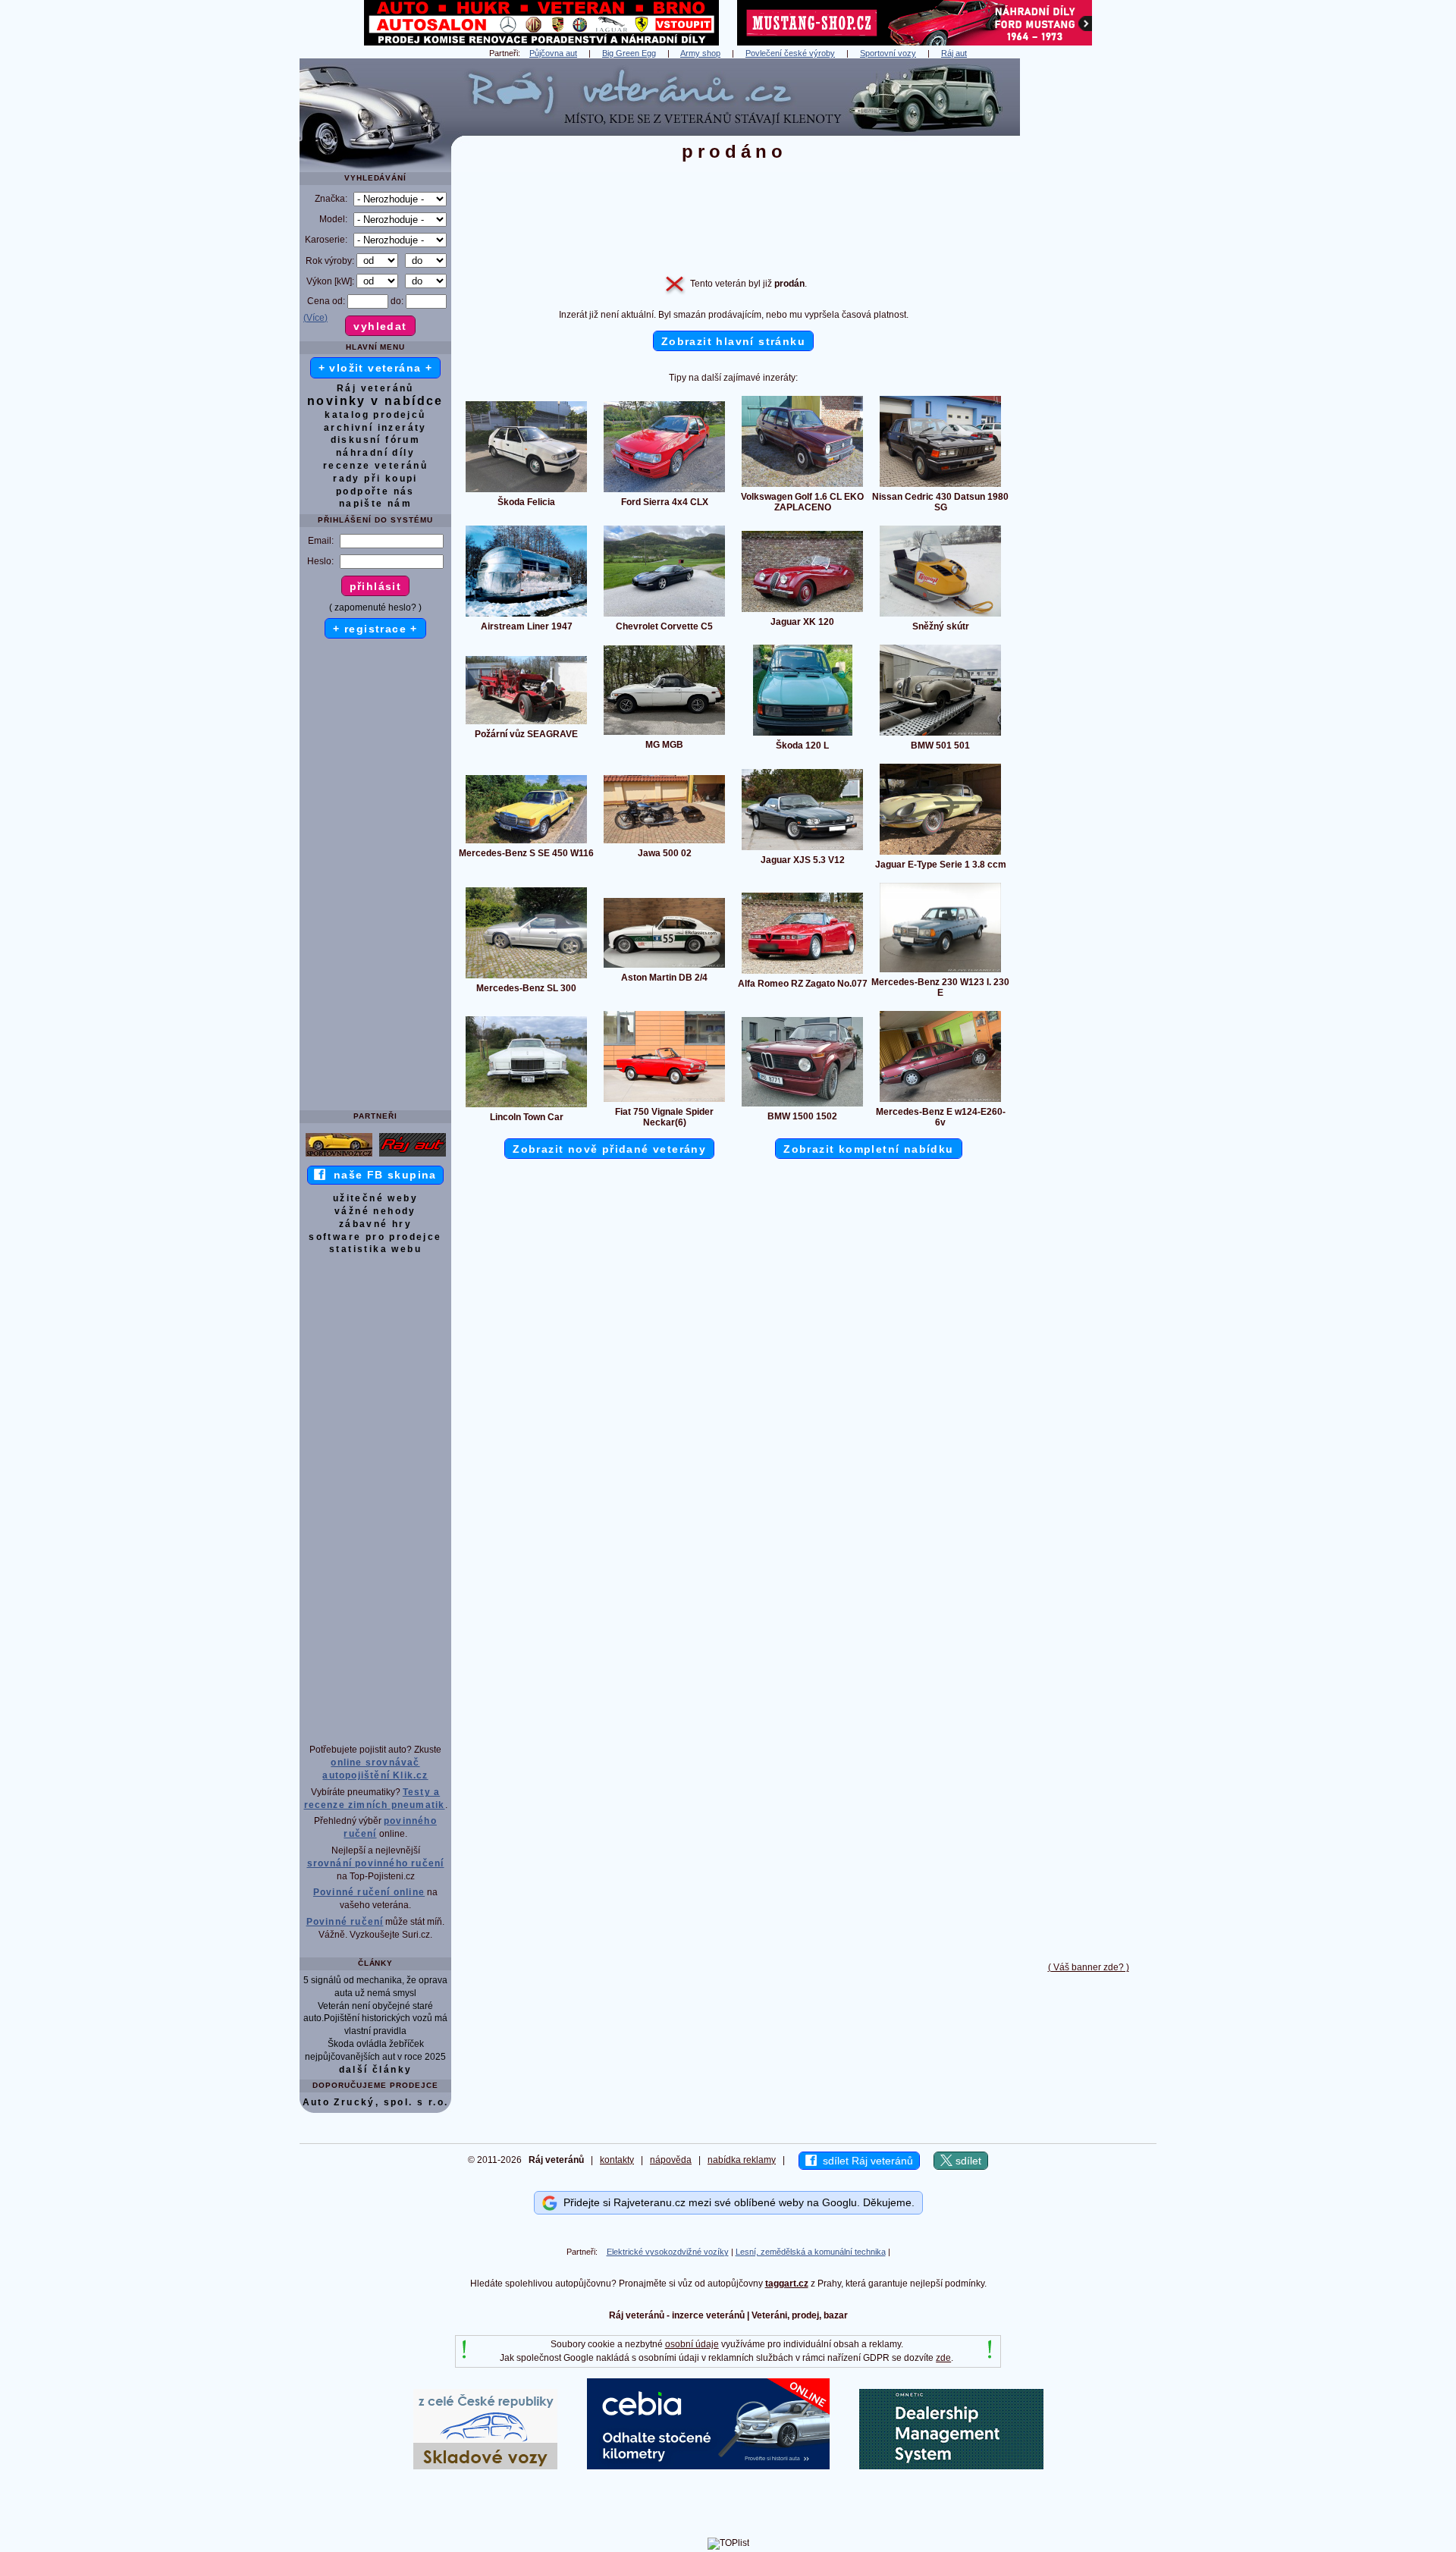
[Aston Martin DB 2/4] (664, 967)
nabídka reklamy (742, 2160)
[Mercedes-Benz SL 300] (526, 978)
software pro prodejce (375, 1237)
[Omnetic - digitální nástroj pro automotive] (951, 2466)
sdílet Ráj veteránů (865, 2161)
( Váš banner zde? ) (1089, 1967)
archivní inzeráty (375, 428)
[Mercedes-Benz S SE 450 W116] (526, 843)
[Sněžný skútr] (940, 616)
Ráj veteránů (375, 388)
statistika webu (375, 1249)
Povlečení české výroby (790, 53)
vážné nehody (375, 1211)
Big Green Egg (629, 53)
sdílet (967, 2161)
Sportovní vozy (888, 53)
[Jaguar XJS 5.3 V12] (802, 849)
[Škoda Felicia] (526, 491)
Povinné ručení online (369, 1892)
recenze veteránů (375, 466)
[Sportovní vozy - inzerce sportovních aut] (339, 1156)
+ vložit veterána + (376, 368)
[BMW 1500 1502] (802, 1106)
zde (943, 2358)
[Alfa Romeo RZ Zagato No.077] (802, 973)
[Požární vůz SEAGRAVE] (526, 724)
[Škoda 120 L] (803, 735)
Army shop (700, 53)
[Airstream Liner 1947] (526, 616)
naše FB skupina (381, 1175)
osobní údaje (692, 2344)
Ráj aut (954, 53)
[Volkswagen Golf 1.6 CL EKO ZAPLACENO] (802, 486)
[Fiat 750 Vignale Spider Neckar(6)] (664, 1101)
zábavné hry (375, 1224)
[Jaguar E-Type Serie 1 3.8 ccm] (940, 854)
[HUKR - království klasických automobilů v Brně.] (541, 42)
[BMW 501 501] (940, 735)
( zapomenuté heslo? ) (375, 607)
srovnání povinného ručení (376, 1863)
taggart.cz (787, 2284)
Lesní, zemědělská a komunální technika (811, 2252)
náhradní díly (375, 453)
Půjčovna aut (553, 53)
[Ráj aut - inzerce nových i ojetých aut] (413, 1156)
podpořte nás (375, 491)
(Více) (315, 318)
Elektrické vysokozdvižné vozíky (668, 2252)
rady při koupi (375, 479)
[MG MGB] (664, 734)
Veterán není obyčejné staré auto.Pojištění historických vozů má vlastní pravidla (375, 2019)
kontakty (617, 2160)
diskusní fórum (376, 440)
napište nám (375, 504)
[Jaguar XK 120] (802, 611)
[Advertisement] (1088, 286)
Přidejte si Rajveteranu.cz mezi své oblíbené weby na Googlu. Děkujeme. (736, 2202)
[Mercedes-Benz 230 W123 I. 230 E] (940, 972)
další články (376, 2070)
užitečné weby (375, 1198)
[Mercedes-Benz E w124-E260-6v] (940, 1101)
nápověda (671, 2160)
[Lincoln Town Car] (526, 1106)
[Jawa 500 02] (664, 843)
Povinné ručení (345, 1922)
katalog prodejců (375, 415)
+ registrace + (375, 629)
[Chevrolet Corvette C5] (664, 616)
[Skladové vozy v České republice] (485, 2466)
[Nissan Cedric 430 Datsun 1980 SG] (940, 486)
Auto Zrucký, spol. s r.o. (376, 2102)
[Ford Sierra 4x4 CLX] (664, 491)
